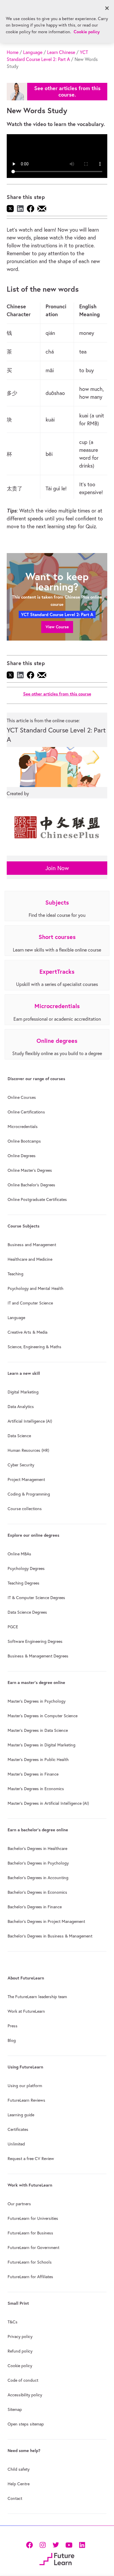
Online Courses (22, 1097)
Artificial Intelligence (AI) (30, 1421)
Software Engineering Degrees (35, 1641)
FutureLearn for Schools (30, 2262)
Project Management (26, 1480)
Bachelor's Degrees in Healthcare (37, 1849)
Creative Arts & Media (27, 1332)
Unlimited (16, 2144)
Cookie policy (20, 2366)
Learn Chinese (61, 52)
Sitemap (15, 2409)
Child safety (19, 2469)
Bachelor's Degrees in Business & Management (50, 1936)
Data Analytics (21, 1407)
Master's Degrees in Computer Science (43, 1716)
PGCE (13, 1627)
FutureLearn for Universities (33, 2218)
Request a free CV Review (31, 2159)
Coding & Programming (29, 1494)
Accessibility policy (25, 2395)
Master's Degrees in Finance (33, 1774)
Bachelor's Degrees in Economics (37, 1892)
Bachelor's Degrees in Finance (35, 1907)
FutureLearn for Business (30, 2233)
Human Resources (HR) (28, 1450)
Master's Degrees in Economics (36, 1789)
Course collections (25, 1509)
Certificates (18, 2129)
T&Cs (13, 2322)
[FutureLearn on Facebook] (31, 2544)
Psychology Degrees (26, 1568)
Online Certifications (26, 1112)
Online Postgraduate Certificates (37, 1199)
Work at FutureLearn (26, 2011)
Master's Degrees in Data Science (38, 1730)
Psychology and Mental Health (36, 1288)
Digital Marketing (23, 1392)
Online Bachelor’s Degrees (31, 1185)
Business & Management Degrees (38, 1656)
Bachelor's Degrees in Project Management (46, 1921)
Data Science (19, 1436)
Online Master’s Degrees (30, 1170)
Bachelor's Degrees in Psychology (38, 1863)
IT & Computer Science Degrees (36, 1598)
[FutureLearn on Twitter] (56, 2544)
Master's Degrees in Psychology (37, 1701)
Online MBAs (19, 1554)
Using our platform (25, 2086)
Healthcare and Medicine (30, 1259)
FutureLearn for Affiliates (30, 2277)
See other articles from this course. (67, 91)
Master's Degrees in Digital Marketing (42, 1745)
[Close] (107, 8)
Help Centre (19, 2484)
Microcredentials (23, 1127)
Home (13, 52)
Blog (12, 2040)
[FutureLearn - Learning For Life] (57, 2558)
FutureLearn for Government (33, 2248)
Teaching (15, 1274)
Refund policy (20, 2351)
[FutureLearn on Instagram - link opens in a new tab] (43, 2544)
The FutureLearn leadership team (37, 1997)
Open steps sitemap (26, 2424)
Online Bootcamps (24, 1141)
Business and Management (32, 1245)
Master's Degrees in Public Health (38, 1760)
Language (33, 52)
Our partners (19, 2204)
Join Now (57, 868)
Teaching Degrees (24, 1583)
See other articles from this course (57, 694)
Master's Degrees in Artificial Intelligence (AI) (48, 1803)
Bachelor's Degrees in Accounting (38, 1878)
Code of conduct (23, 2380)
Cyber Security (21, 1465)
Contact (15, 2498)
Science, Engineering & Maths (34, 1347)
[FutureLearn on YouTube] (69, 2544)
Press (13, 2026)
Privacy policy (20, 2337)
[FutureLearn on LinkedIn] (82, 2544)
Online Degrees (22, 1156)
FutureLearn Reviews (26, 2100)
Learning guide (21, 2115)
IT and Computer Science (30, 1303)
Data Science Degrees (27, 1612)
